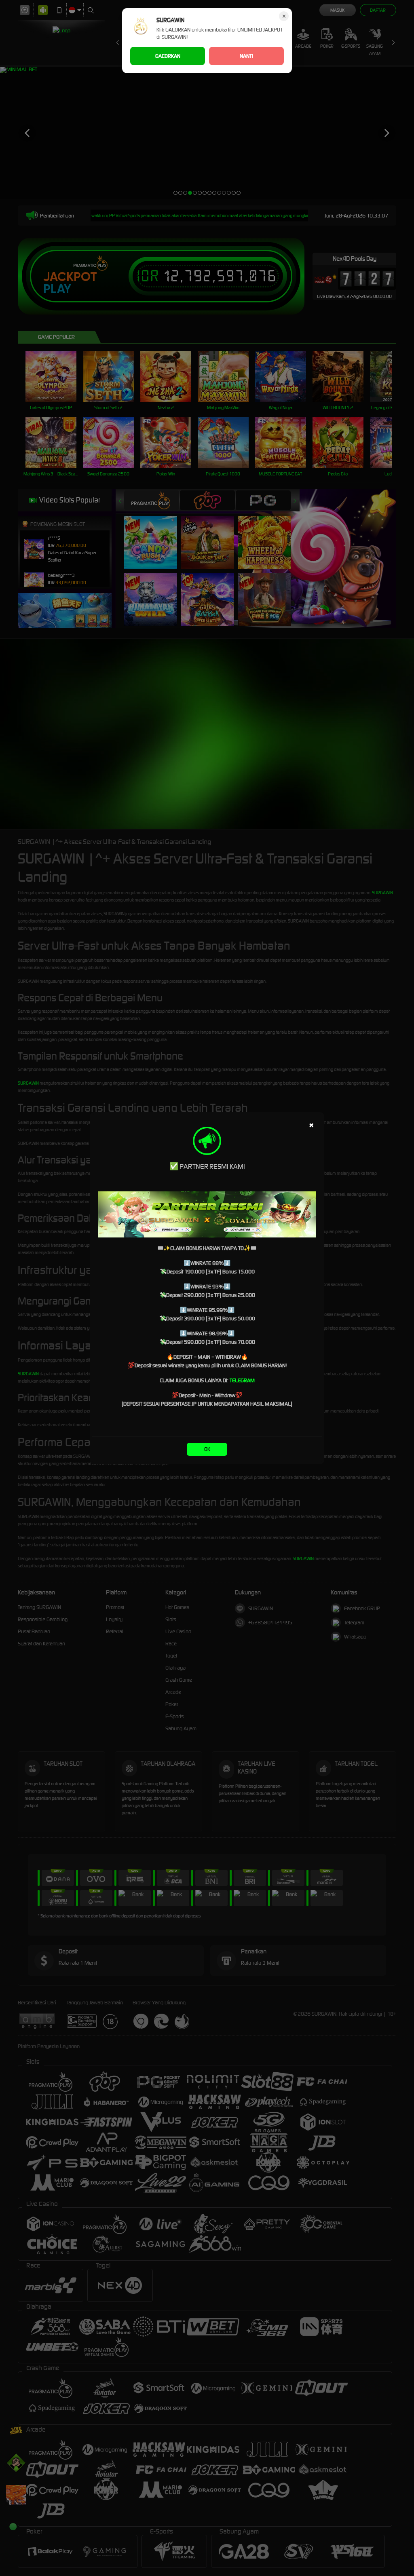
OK (207, 1449)
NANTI (246, 56)
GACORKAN (168, 56)
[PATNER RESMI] (207, 1214)
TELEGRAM (242, 1380)
